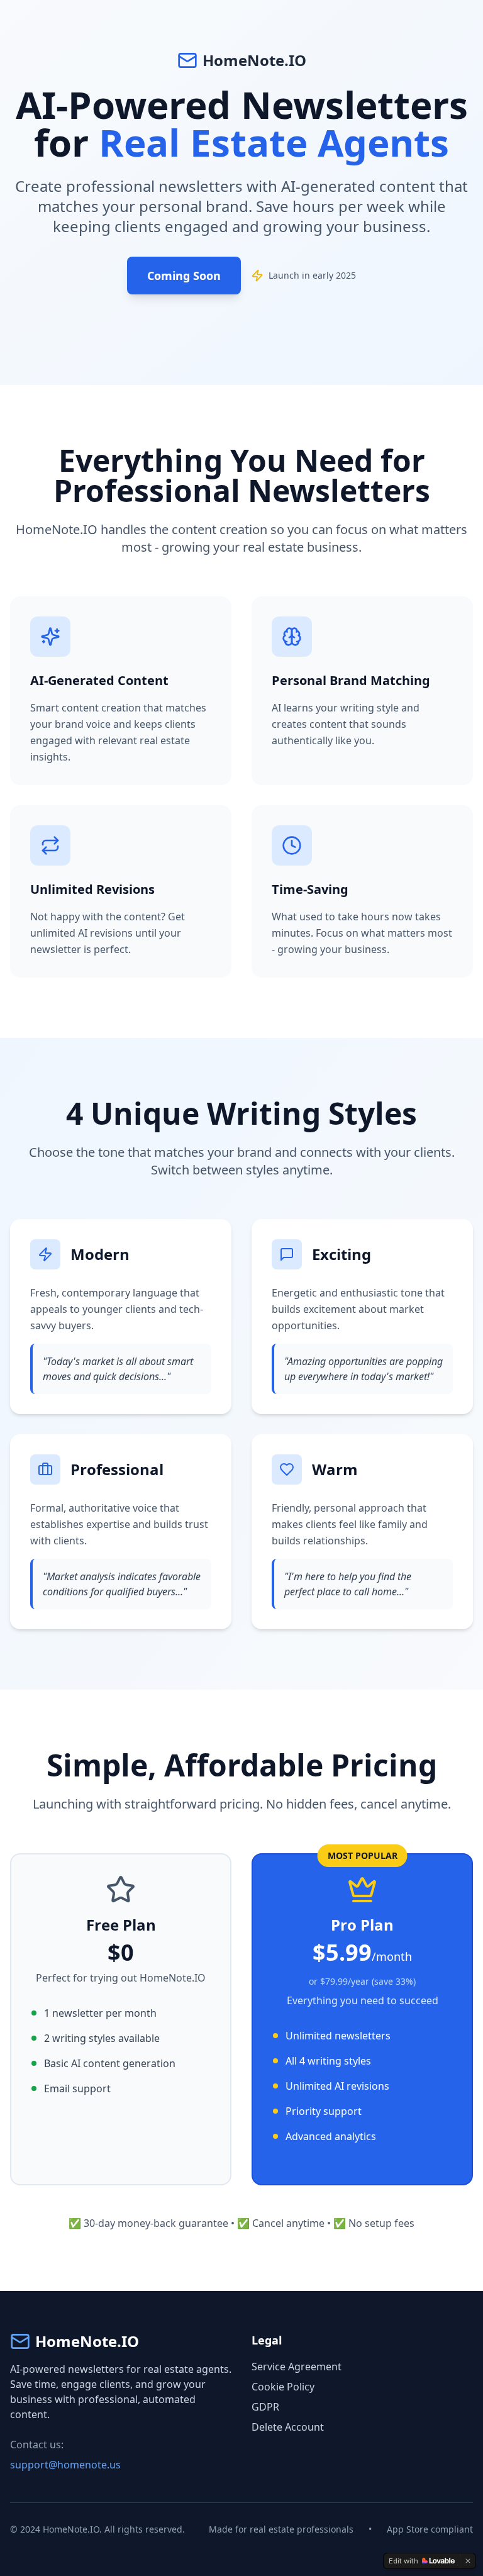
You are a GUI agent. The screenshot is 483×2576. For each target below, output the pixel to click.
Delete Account (288, 2427)
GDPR (265, 2407)
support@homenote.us (65, 2465)
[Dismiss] (468, 2561)
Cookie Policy (283, 2387)
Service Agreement (297, 2367)
